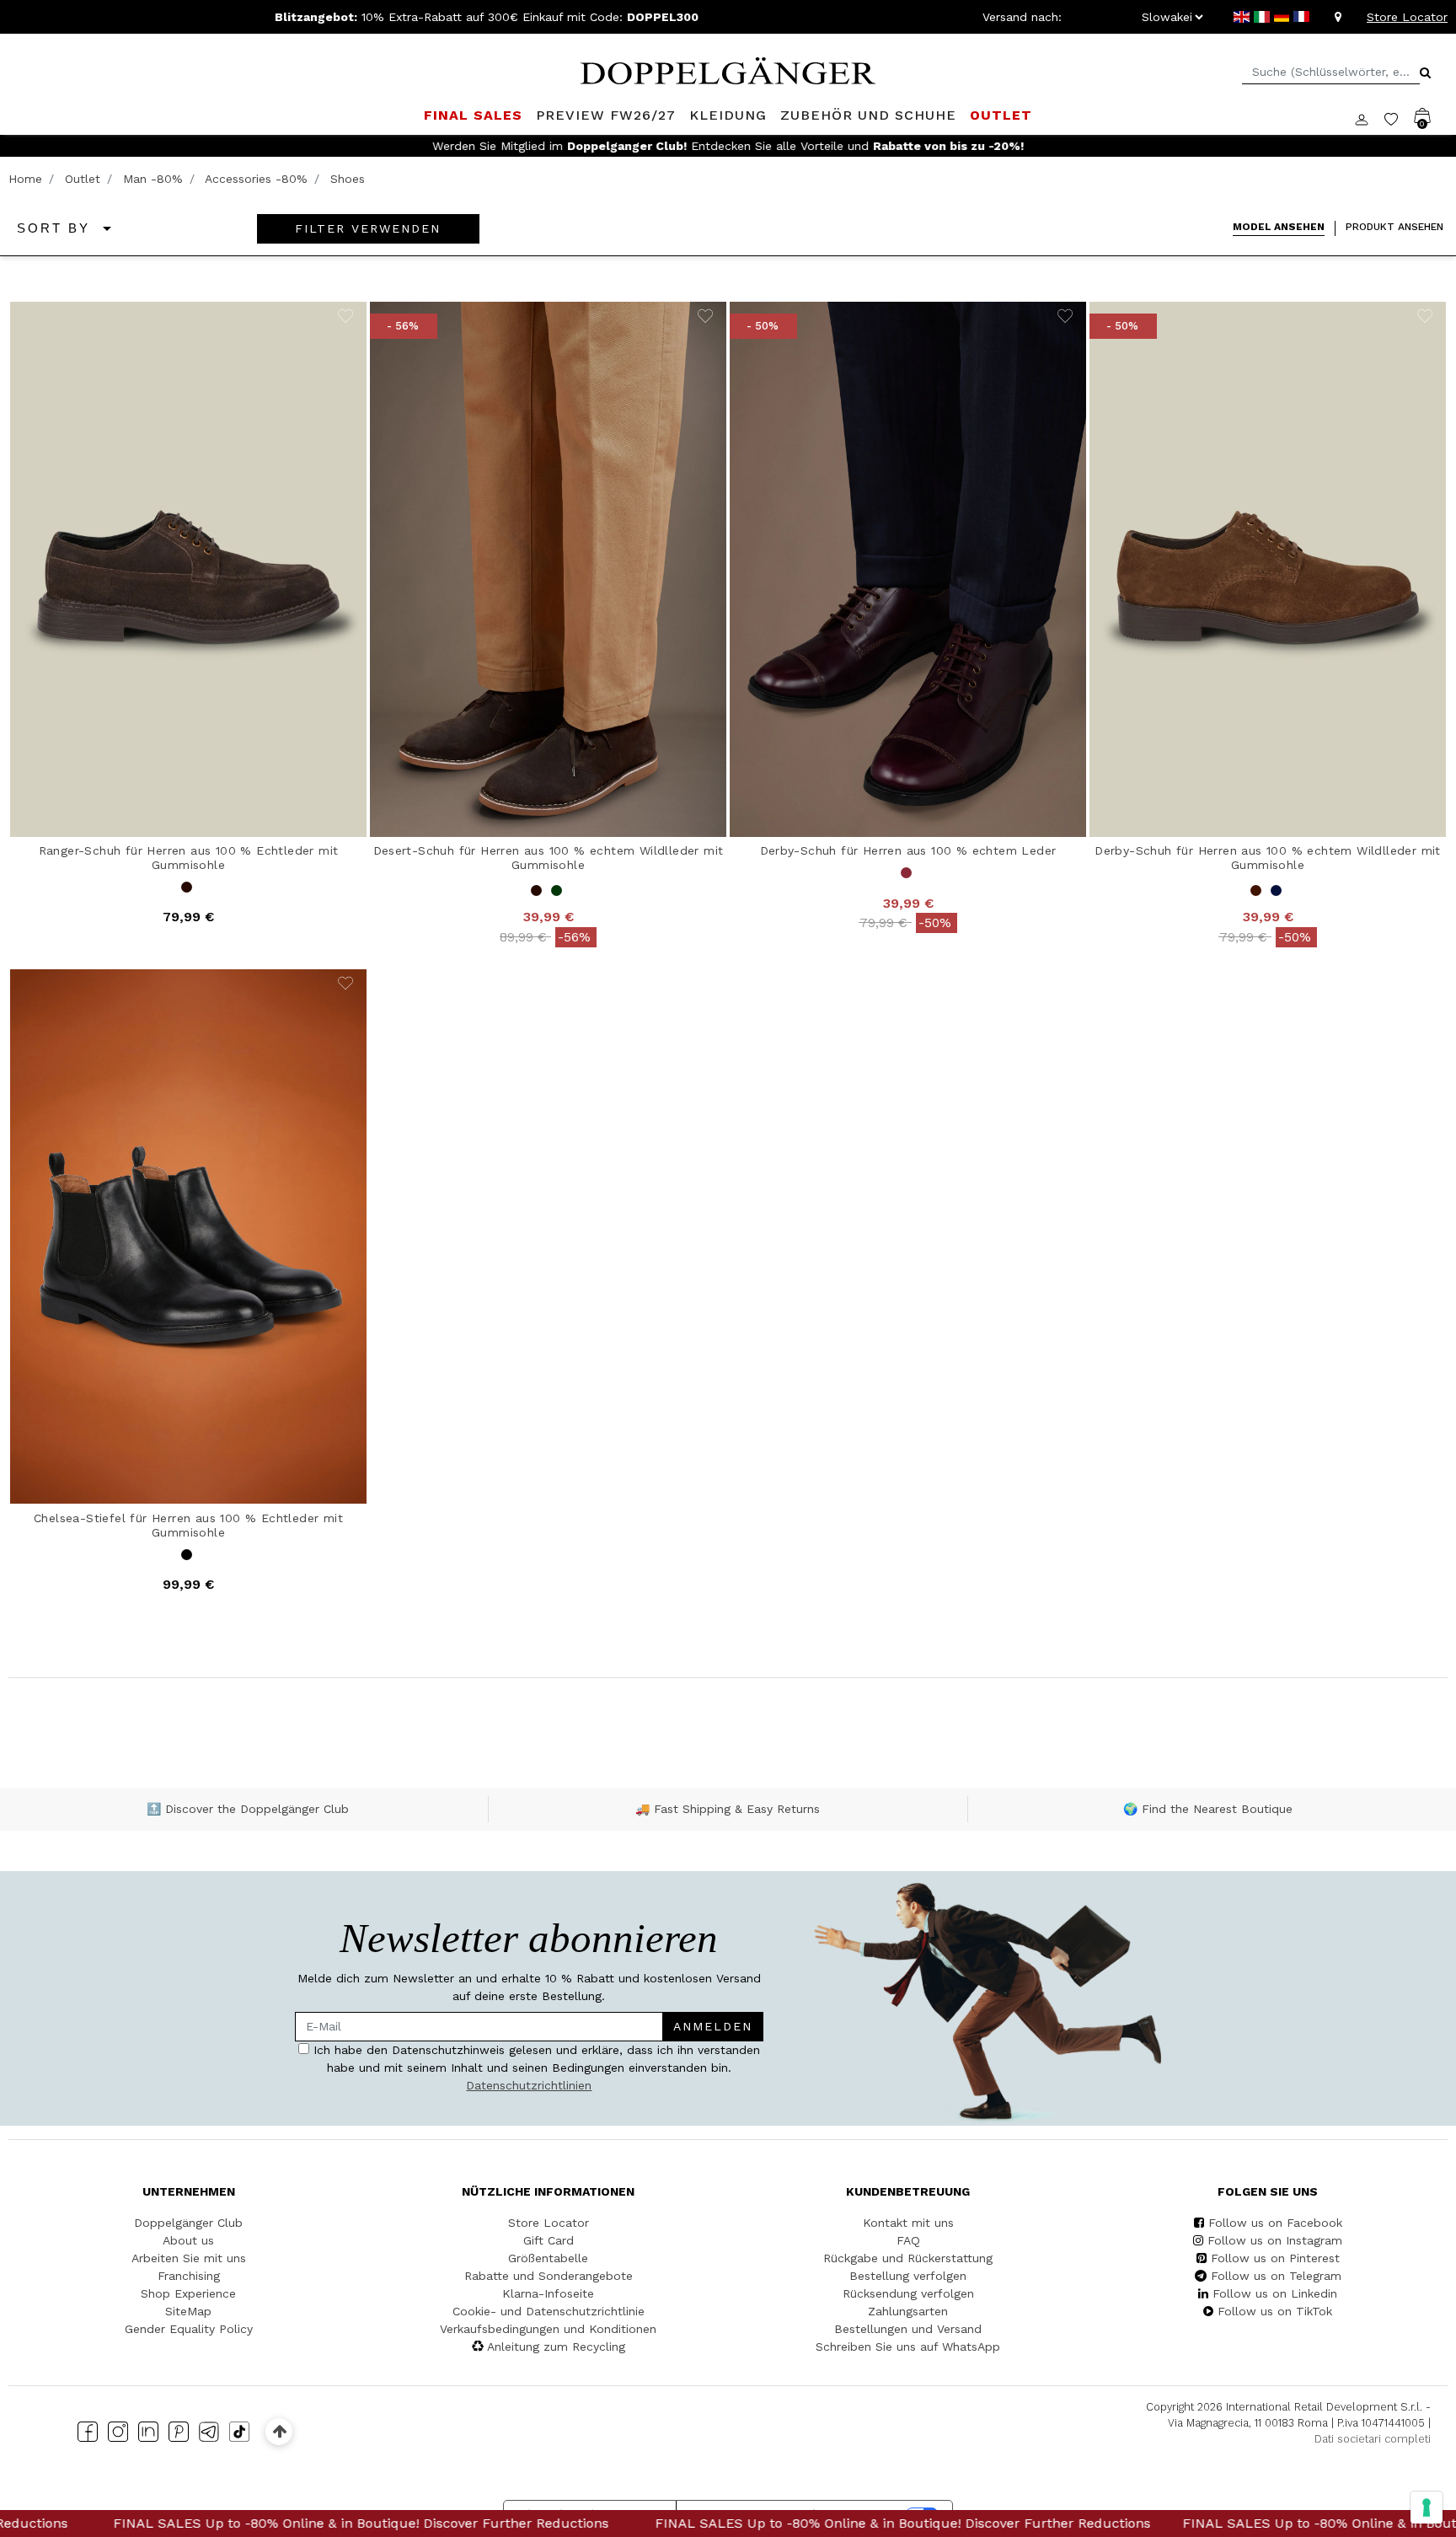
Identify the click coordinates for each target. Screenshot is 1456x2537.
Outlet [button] (1001, 115)
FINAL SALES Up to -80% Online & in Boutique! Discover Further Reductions (733, 2523)
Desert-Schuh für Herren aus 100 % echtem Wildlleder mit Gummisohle (549, 858)
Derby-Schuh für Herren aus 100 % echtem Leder (908, 850)
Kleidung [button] (728, 115)
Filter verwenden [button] (368, 228)
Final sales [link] (473, 115)
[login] (1370, 118)
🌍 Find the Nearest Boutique (1208, 1809)
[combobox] (1331, 72)
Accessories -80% (256, 179)
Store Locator (1407, 17)
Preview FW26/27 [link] (606, 115)
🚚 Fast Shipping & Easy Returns (728, 1809)
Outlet (83, 179)
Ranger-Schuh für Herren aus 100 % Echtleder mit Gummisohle (189, 858)
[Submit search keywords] (1425, 72)
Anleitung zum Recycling (556, 2347)
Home (25, 179)
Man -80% (153, 179)
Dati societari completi (1373, 2439)
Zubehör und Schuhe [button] (868, 115)
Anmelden (713, 2026)
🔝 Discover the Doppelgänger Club (248, 1809)
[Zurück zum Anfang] (279, 2431)
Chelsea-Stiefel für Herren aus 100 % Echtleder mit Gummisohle (188, 1525)
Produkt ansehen (1394, 227)
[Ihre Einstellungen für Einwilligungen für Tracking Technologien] (1427, 2507)
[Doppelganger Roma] (728, 69)
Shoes (348, 179)
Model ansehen (1279, 227)
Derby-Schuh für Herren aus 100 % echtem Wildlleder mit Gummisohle (1268, 858)
